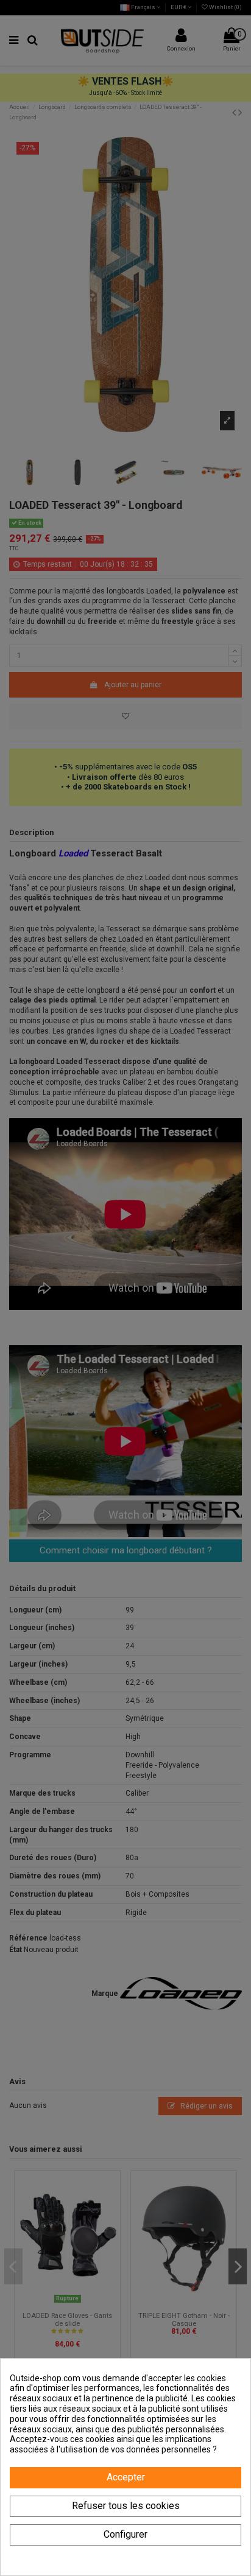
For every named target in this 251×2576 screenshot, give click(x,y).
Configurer (125, 2534)
